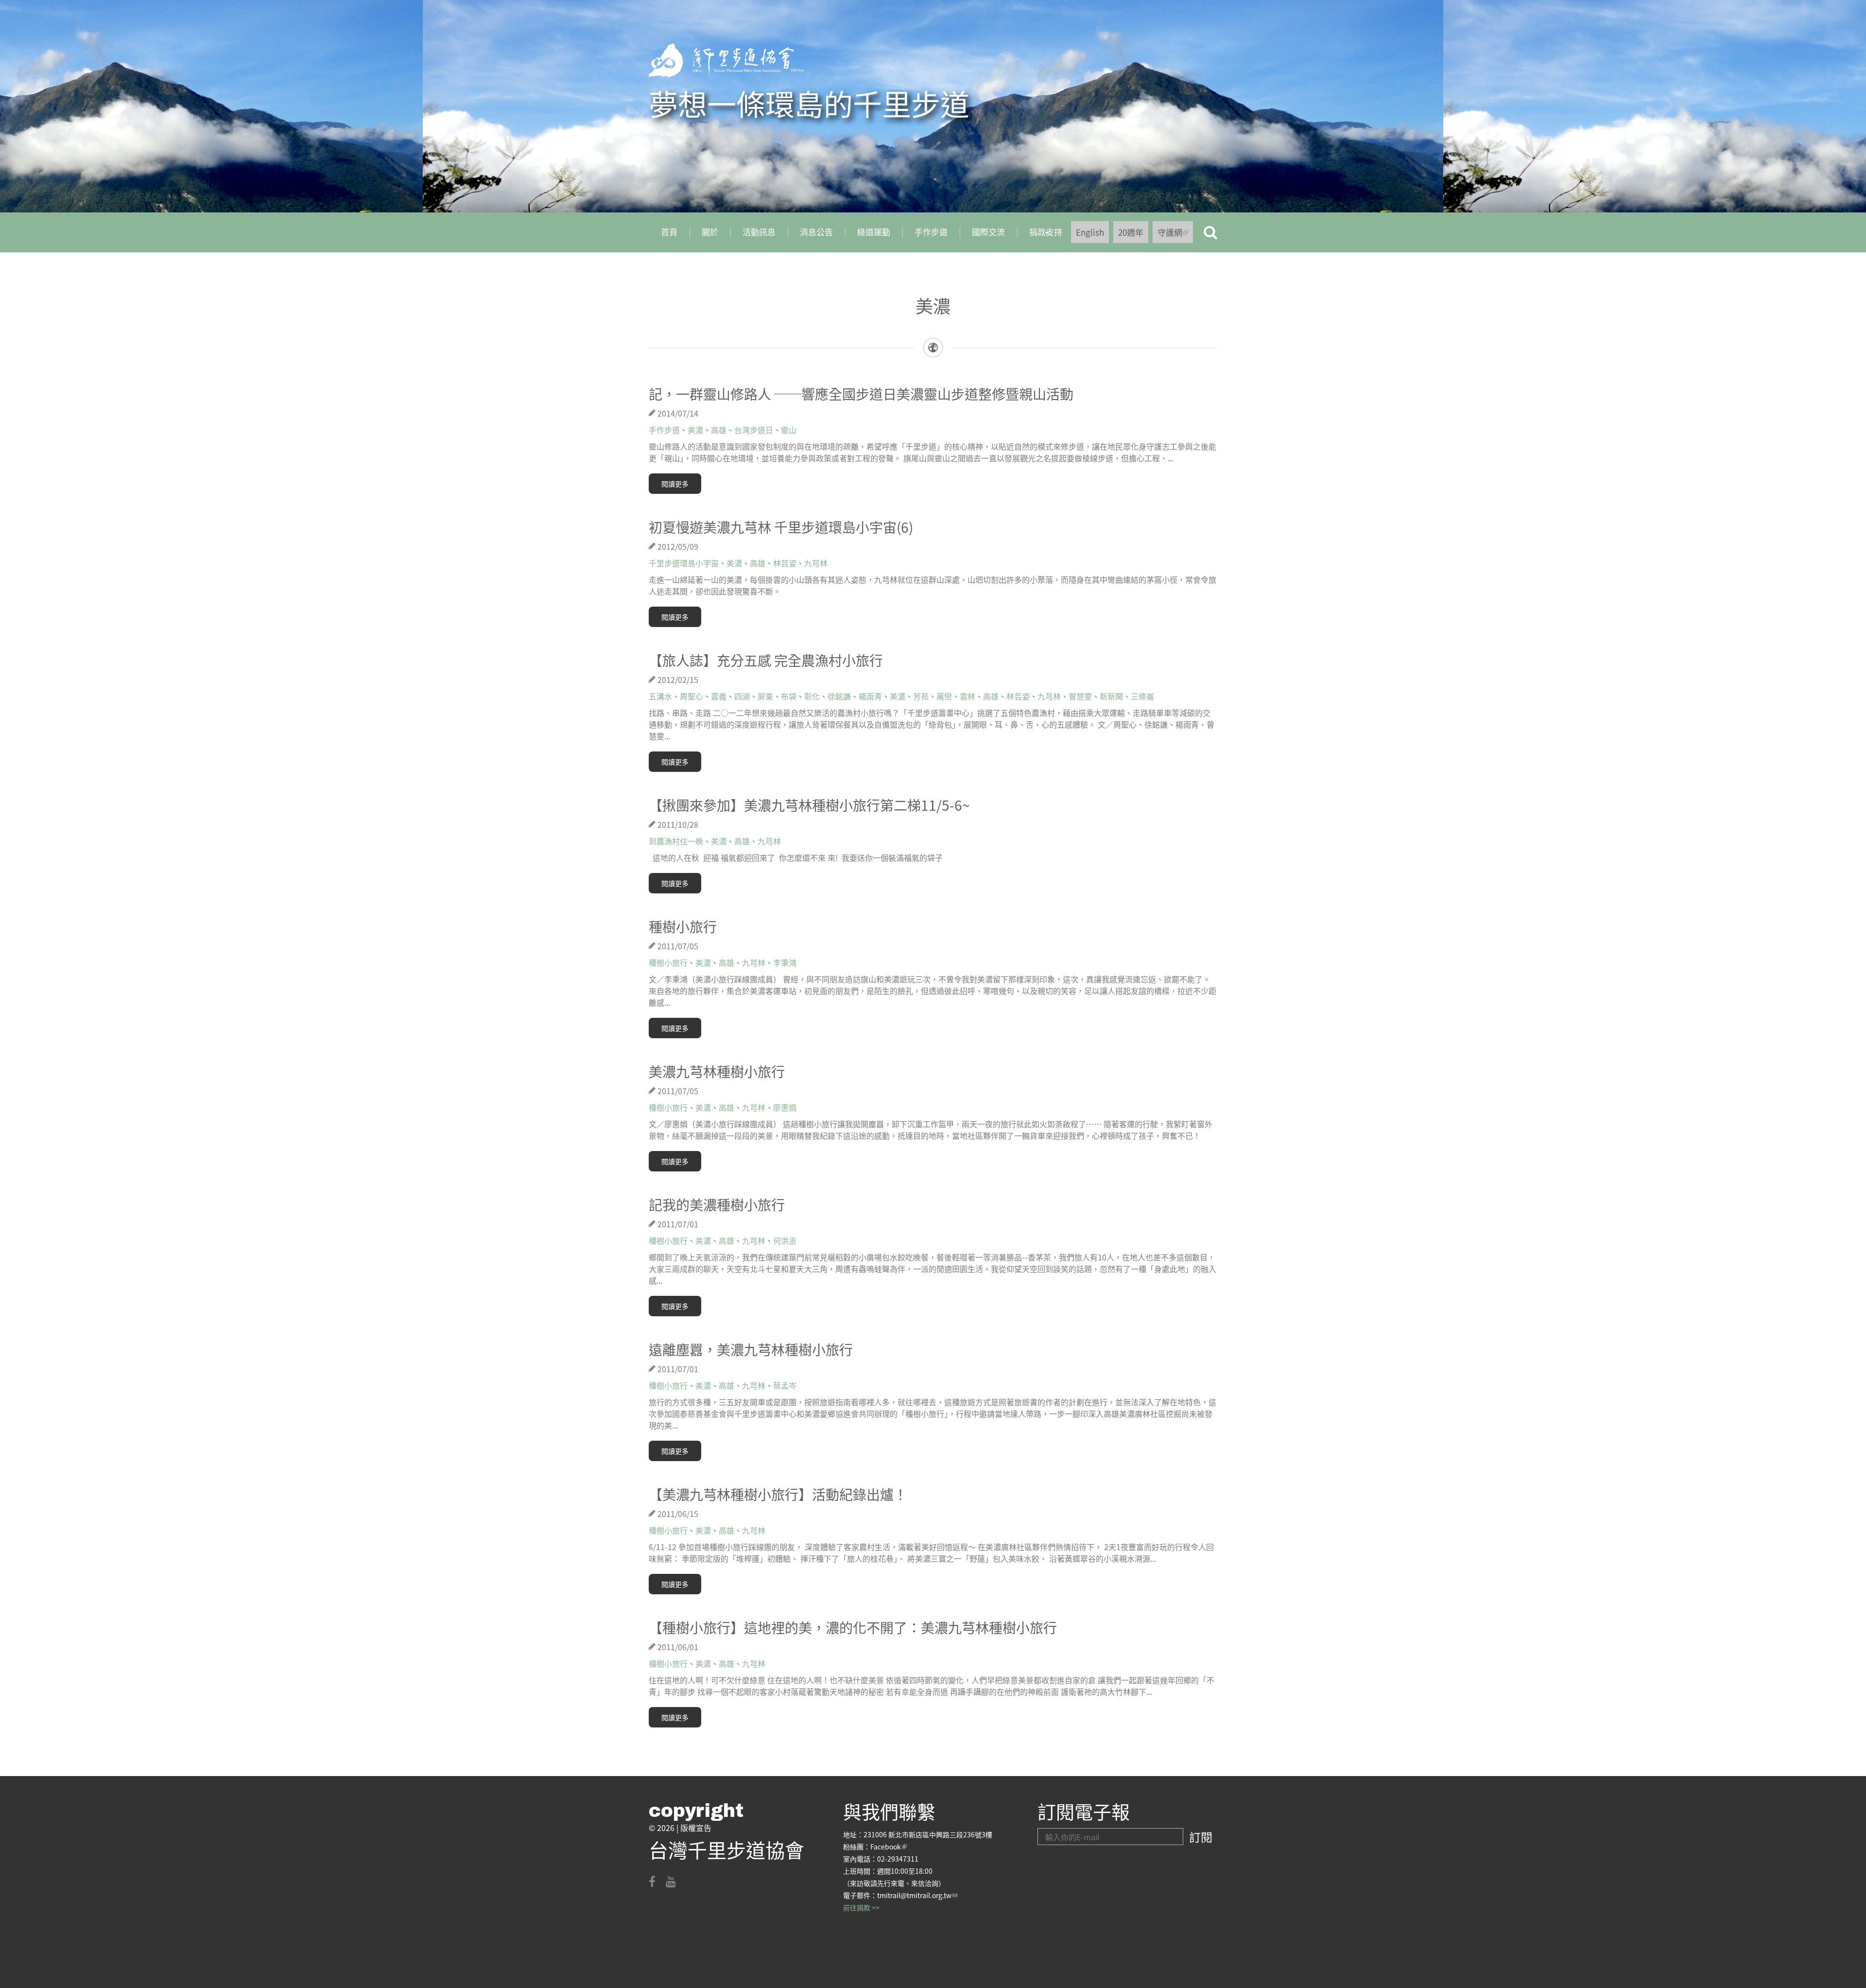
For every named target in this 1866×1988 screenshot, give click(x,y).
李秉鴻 (785, 962)
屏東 (765, 696)
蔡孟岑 (785, 1385)
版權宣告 (696, 1828)
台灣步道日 (754, 430)
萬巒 (944, 696)
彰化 (812, 696)
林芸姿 (785, 563)
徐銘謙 (839, 696)
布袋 (789, 696)
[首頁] (726, 60)
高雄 (719, 430)
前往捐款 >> (861, 1907)
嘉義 (719, 696)
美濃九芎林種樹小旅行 (717, 1071)
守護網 (1175, 235)
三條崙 (1142, 696)
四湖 (742, 696)
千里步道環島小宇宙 (684, 563)
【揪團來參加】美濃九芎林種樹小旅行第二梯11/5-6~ (809, 805)
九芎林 (816, 563)
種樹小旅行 (683, 926)
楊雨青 (870, 696)
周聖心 (691, 696)
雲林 (968, 696)
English (1090, 232)
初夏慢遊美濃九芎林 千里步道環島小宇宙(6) (781, 527)
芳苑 (921, 696)
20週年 (1131, 232)
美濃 (695, 430)
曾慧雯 (1080, 696)
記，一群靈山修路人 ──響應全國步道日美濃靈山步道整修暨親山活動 (861, 394)
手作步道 (931, 232)
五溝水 (660, 696)
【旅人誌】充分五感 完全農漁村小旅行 (766, 660)
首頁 (669, 232)
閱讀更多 (675, 484)
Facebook (889, 1847)
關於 (710, 232)
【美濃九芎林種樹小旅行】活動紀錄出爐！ (778, 1494)
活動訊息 (759, 232)
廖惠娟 (785, 1107)
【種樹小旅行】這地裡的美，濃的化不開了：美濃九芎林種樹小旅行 (853, 1627)
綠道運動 (874, 232)
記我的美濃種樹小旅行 (717, 1204)
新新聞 (1111, 696)
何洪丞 (785, 1240)
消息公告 (816, 232)
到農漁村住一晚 (676, 841)
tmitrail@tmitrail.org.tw (917, 1895)
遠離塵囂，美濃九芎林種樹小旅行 (751, 1349)
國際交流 (988, 232)
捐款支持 (1040, 235)
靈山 (789, 430)
